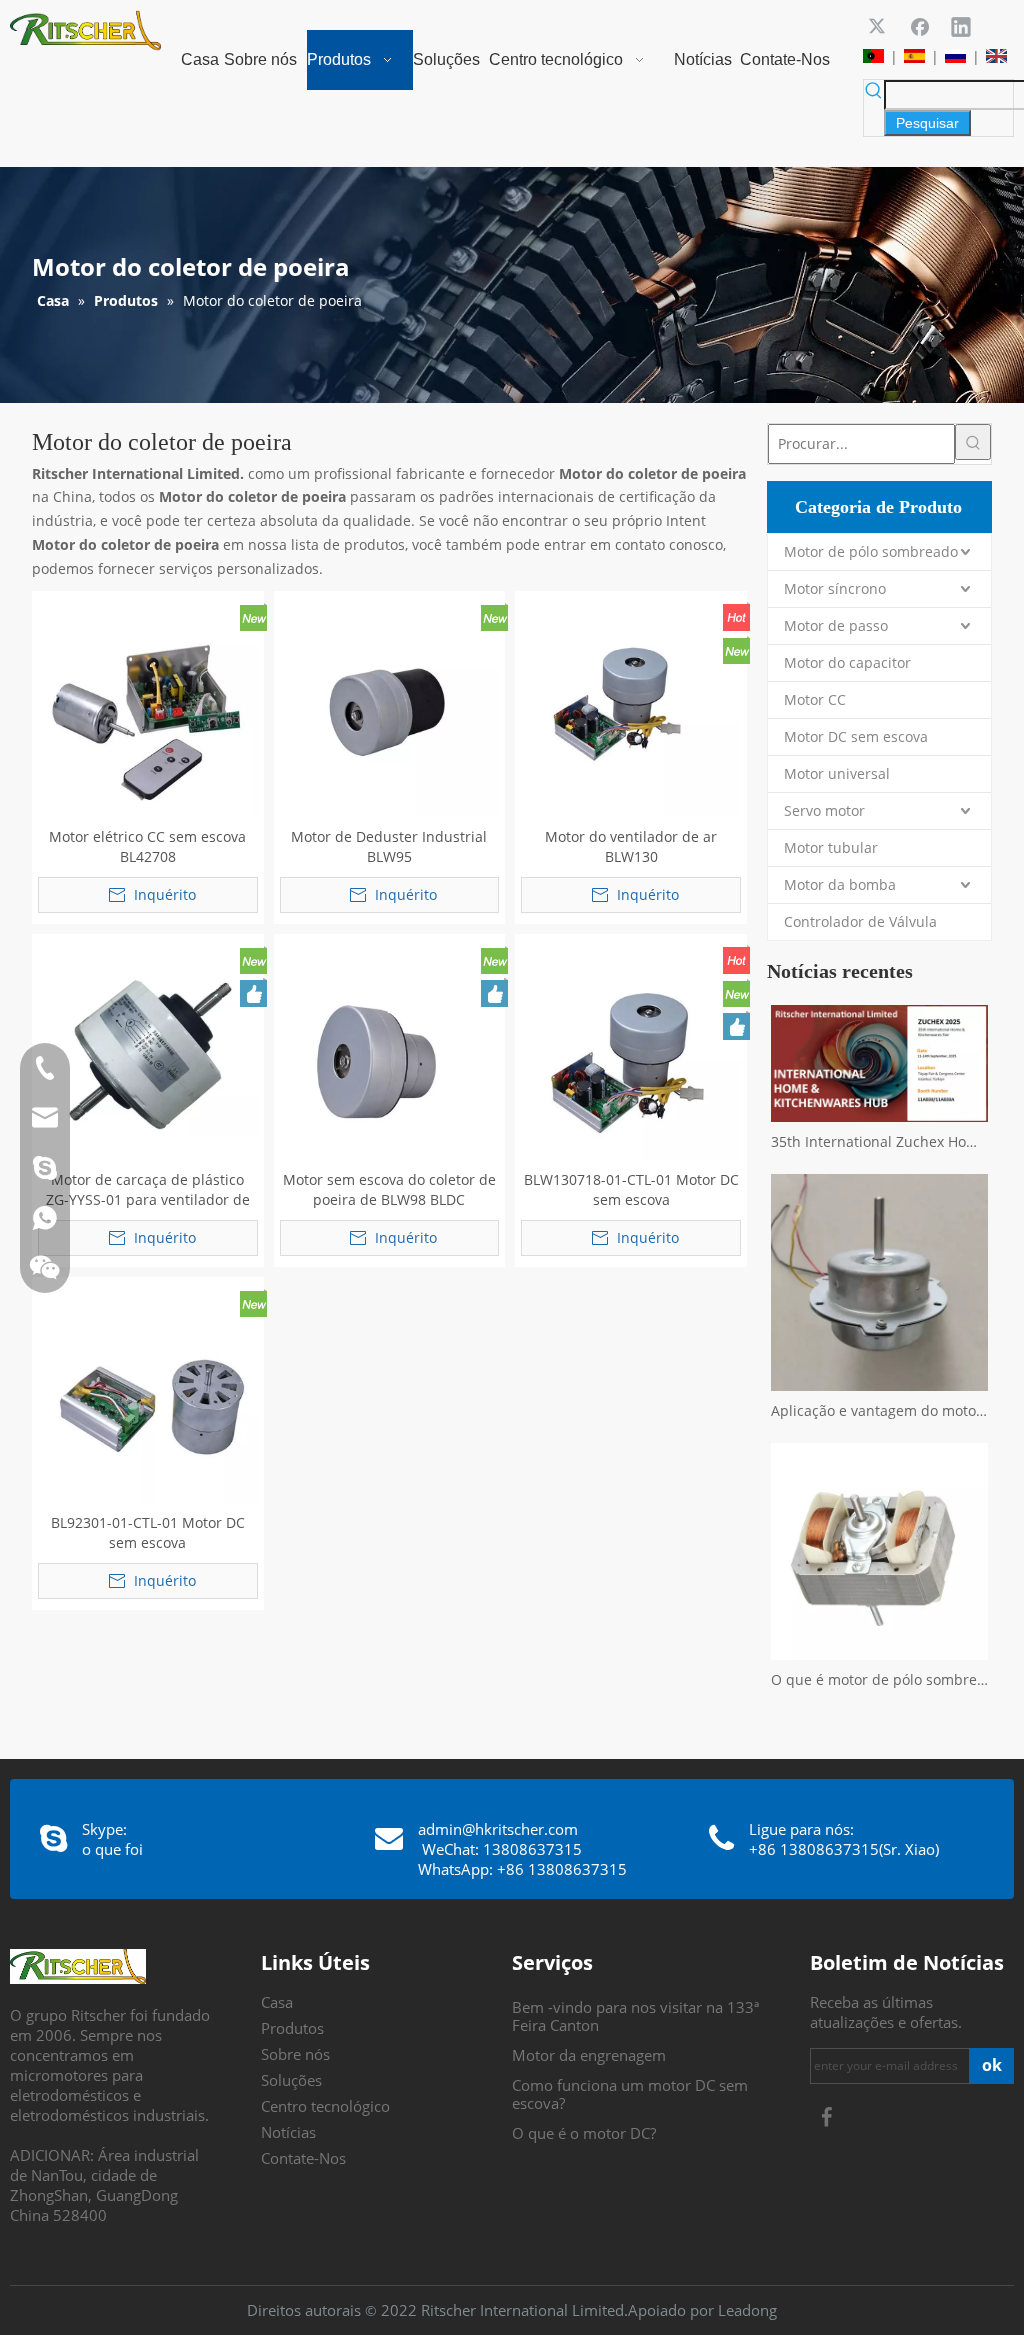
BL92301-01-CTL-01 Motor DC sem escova (148, 1532)
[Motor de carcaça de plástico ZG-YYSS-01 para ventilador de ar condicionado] (148, 1047)
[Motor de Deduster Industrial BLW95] (390, 704)
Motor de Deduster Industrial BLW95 (389, 846)
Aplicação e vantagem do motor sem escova (879, 1410)
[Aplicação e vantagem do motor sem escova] (879, 1282)
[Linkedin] (961, 26)
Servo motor (824, 810)
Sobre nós (295, 2054)
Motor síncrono (835, 588)
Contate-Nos (303, 2158)
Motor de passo (836, 625)
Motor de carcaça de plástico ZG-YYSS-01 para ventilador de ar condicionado (148, 1190)
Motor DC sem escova (856, 736)
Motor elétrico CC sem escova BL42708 (147, 846)
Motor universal (837, 773)
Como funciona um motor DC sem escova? (630, 2094)
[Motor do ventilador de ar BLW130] (631, 704)
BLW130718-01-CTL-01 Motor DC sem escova (631, 1189)
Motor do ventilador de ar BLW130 (631, 846)
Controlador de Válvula (860, 921)
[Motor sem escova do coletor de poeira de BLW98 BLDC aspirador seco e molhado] (390, 1047)
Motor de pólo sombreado (871, 551)
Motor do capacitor (847, 662)
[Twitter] (879, 26)
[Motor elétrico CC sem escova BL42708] (148, 704)
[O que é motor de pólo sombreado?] (879, 1551)
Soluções (291, 2080)
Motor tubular (831, 847)
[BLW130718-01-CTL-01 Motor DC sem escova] (631, 1047)
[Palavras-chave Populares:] (973, 442)
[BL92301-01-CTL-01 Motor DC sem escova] (148, 1390)
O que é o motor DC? (584, 2133)
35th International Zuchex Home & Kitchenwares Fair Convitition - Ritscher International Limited (879, 1141)
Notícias (288, 2132)
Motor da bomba (840, 884)
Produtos (292, 2028)
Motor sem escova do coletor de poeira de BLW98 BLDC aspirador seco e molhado (389, 1190)
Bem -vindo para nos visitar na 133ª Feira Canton (635, 2016)
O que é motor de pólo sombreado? (879, 1679)
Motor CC (815, 699)
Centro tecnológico (325, 2106)
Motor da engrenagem (589, 2055)
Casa (277, 2002)
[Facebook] (920, 26)
